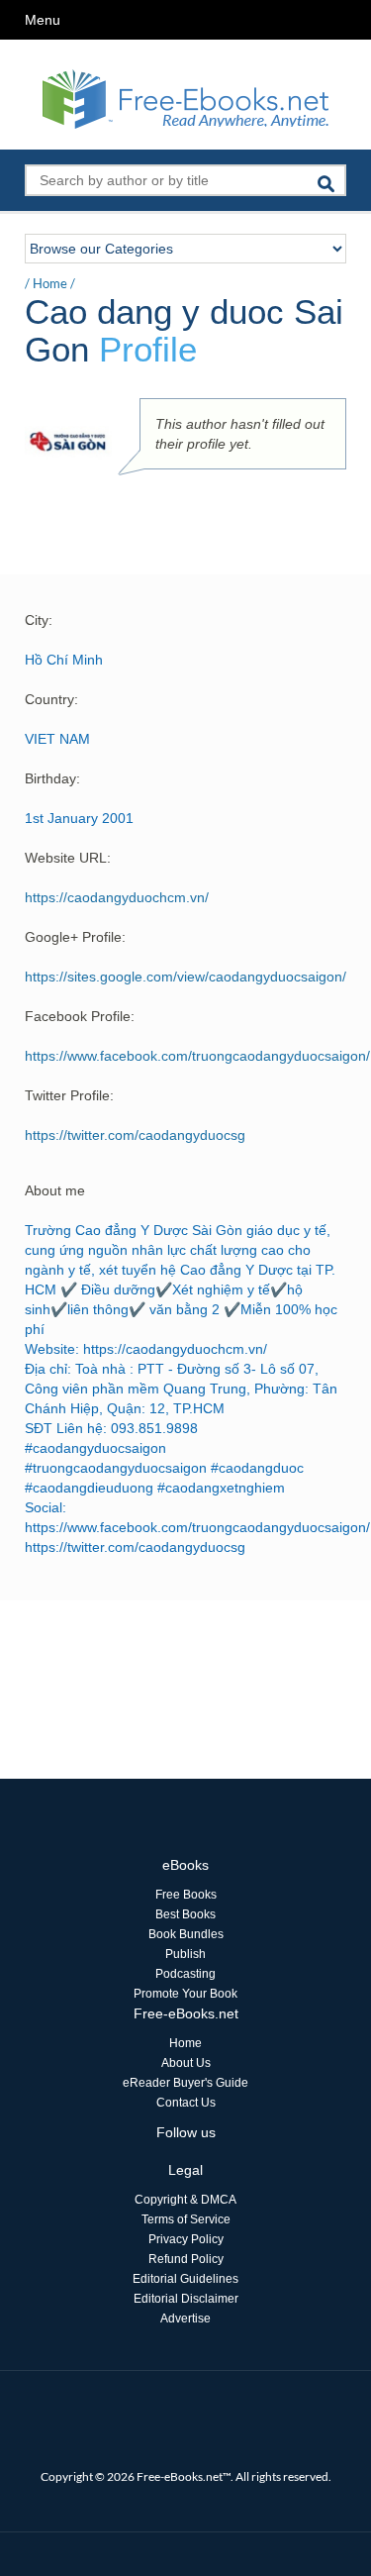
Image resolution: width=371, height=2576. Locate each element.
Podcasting (185, 1974)
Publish (185, 1954)
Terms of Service (186, 2219)
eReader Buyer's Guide (185, 2083)
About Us (186, 2063)
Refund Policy (186, 2259)
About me (55, 1190)
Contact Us (186, 2103)
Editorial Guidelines (185, 2279)
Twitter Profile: (69, 1095)
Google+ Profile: (75, 937)
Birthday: (52, 778)
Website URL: (68, 858)
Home (50, 283)
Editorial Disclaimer (186, 2299)
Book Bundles (186, 1934)
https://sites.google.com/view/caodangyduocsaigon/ (185, 977)
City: (39, 620)
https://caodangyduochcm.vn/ (117, 897)
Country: (51, 699)
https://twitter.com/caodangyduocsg (135, 1135)
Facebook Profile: (80, 1016)
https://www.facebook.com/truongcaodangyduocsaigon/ (197, 1056)
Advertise (185, 2318)
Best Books (185, 1914)
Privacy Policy (186, 2239)
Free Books (186, 1895)
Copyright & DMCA (185, 2200)
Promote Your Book (185, 1994)
